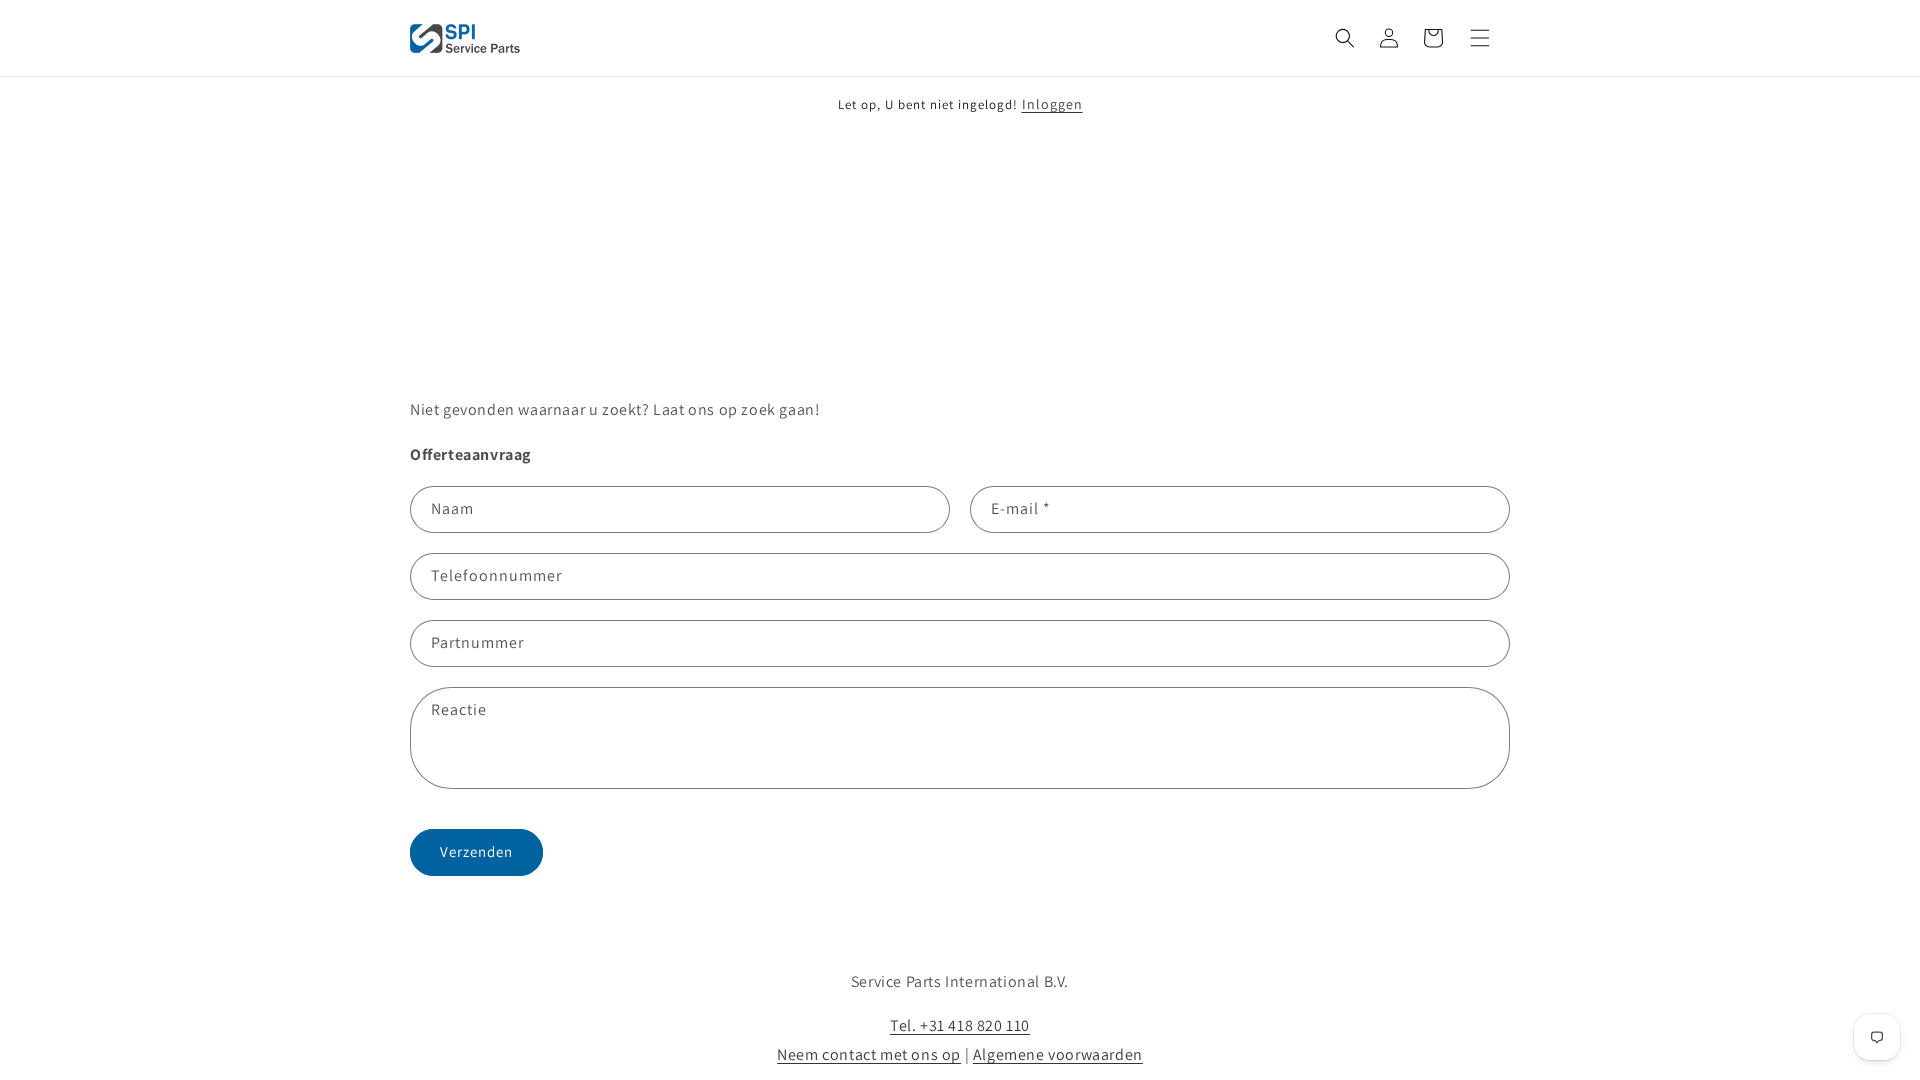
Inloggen (1052, 104)
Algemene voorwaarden (1058, 1054)
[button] (1345, 38)
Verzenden (476, 851)
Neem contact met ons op (869, 1054)
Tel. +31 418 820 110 (960, 1025)
